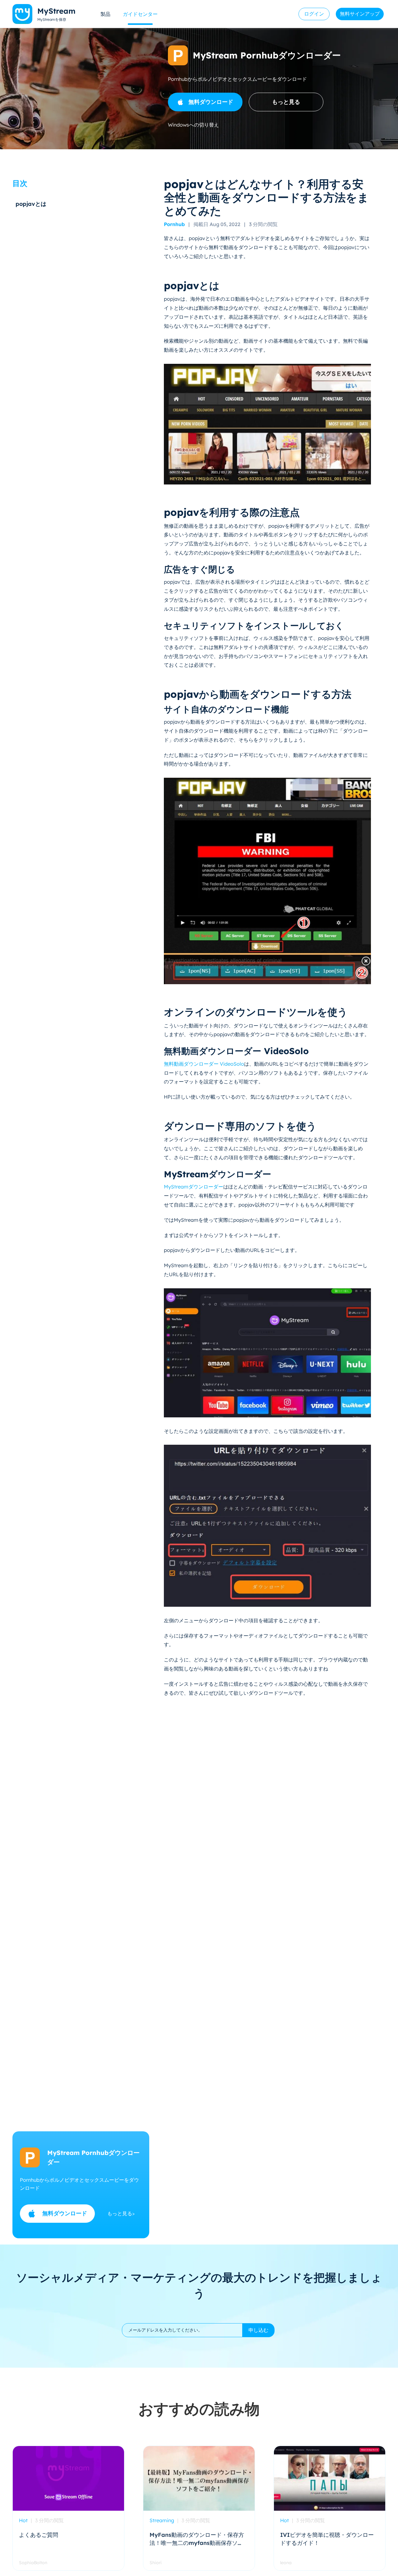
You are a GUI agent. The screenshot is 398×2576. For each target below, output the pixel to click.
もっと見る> (121, 2213)
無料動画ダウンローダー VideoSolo (204, 1064)
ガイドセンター (140, 14)
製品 (105, 14)
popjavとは (31, 204)
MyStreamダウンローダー (194, 1187)
